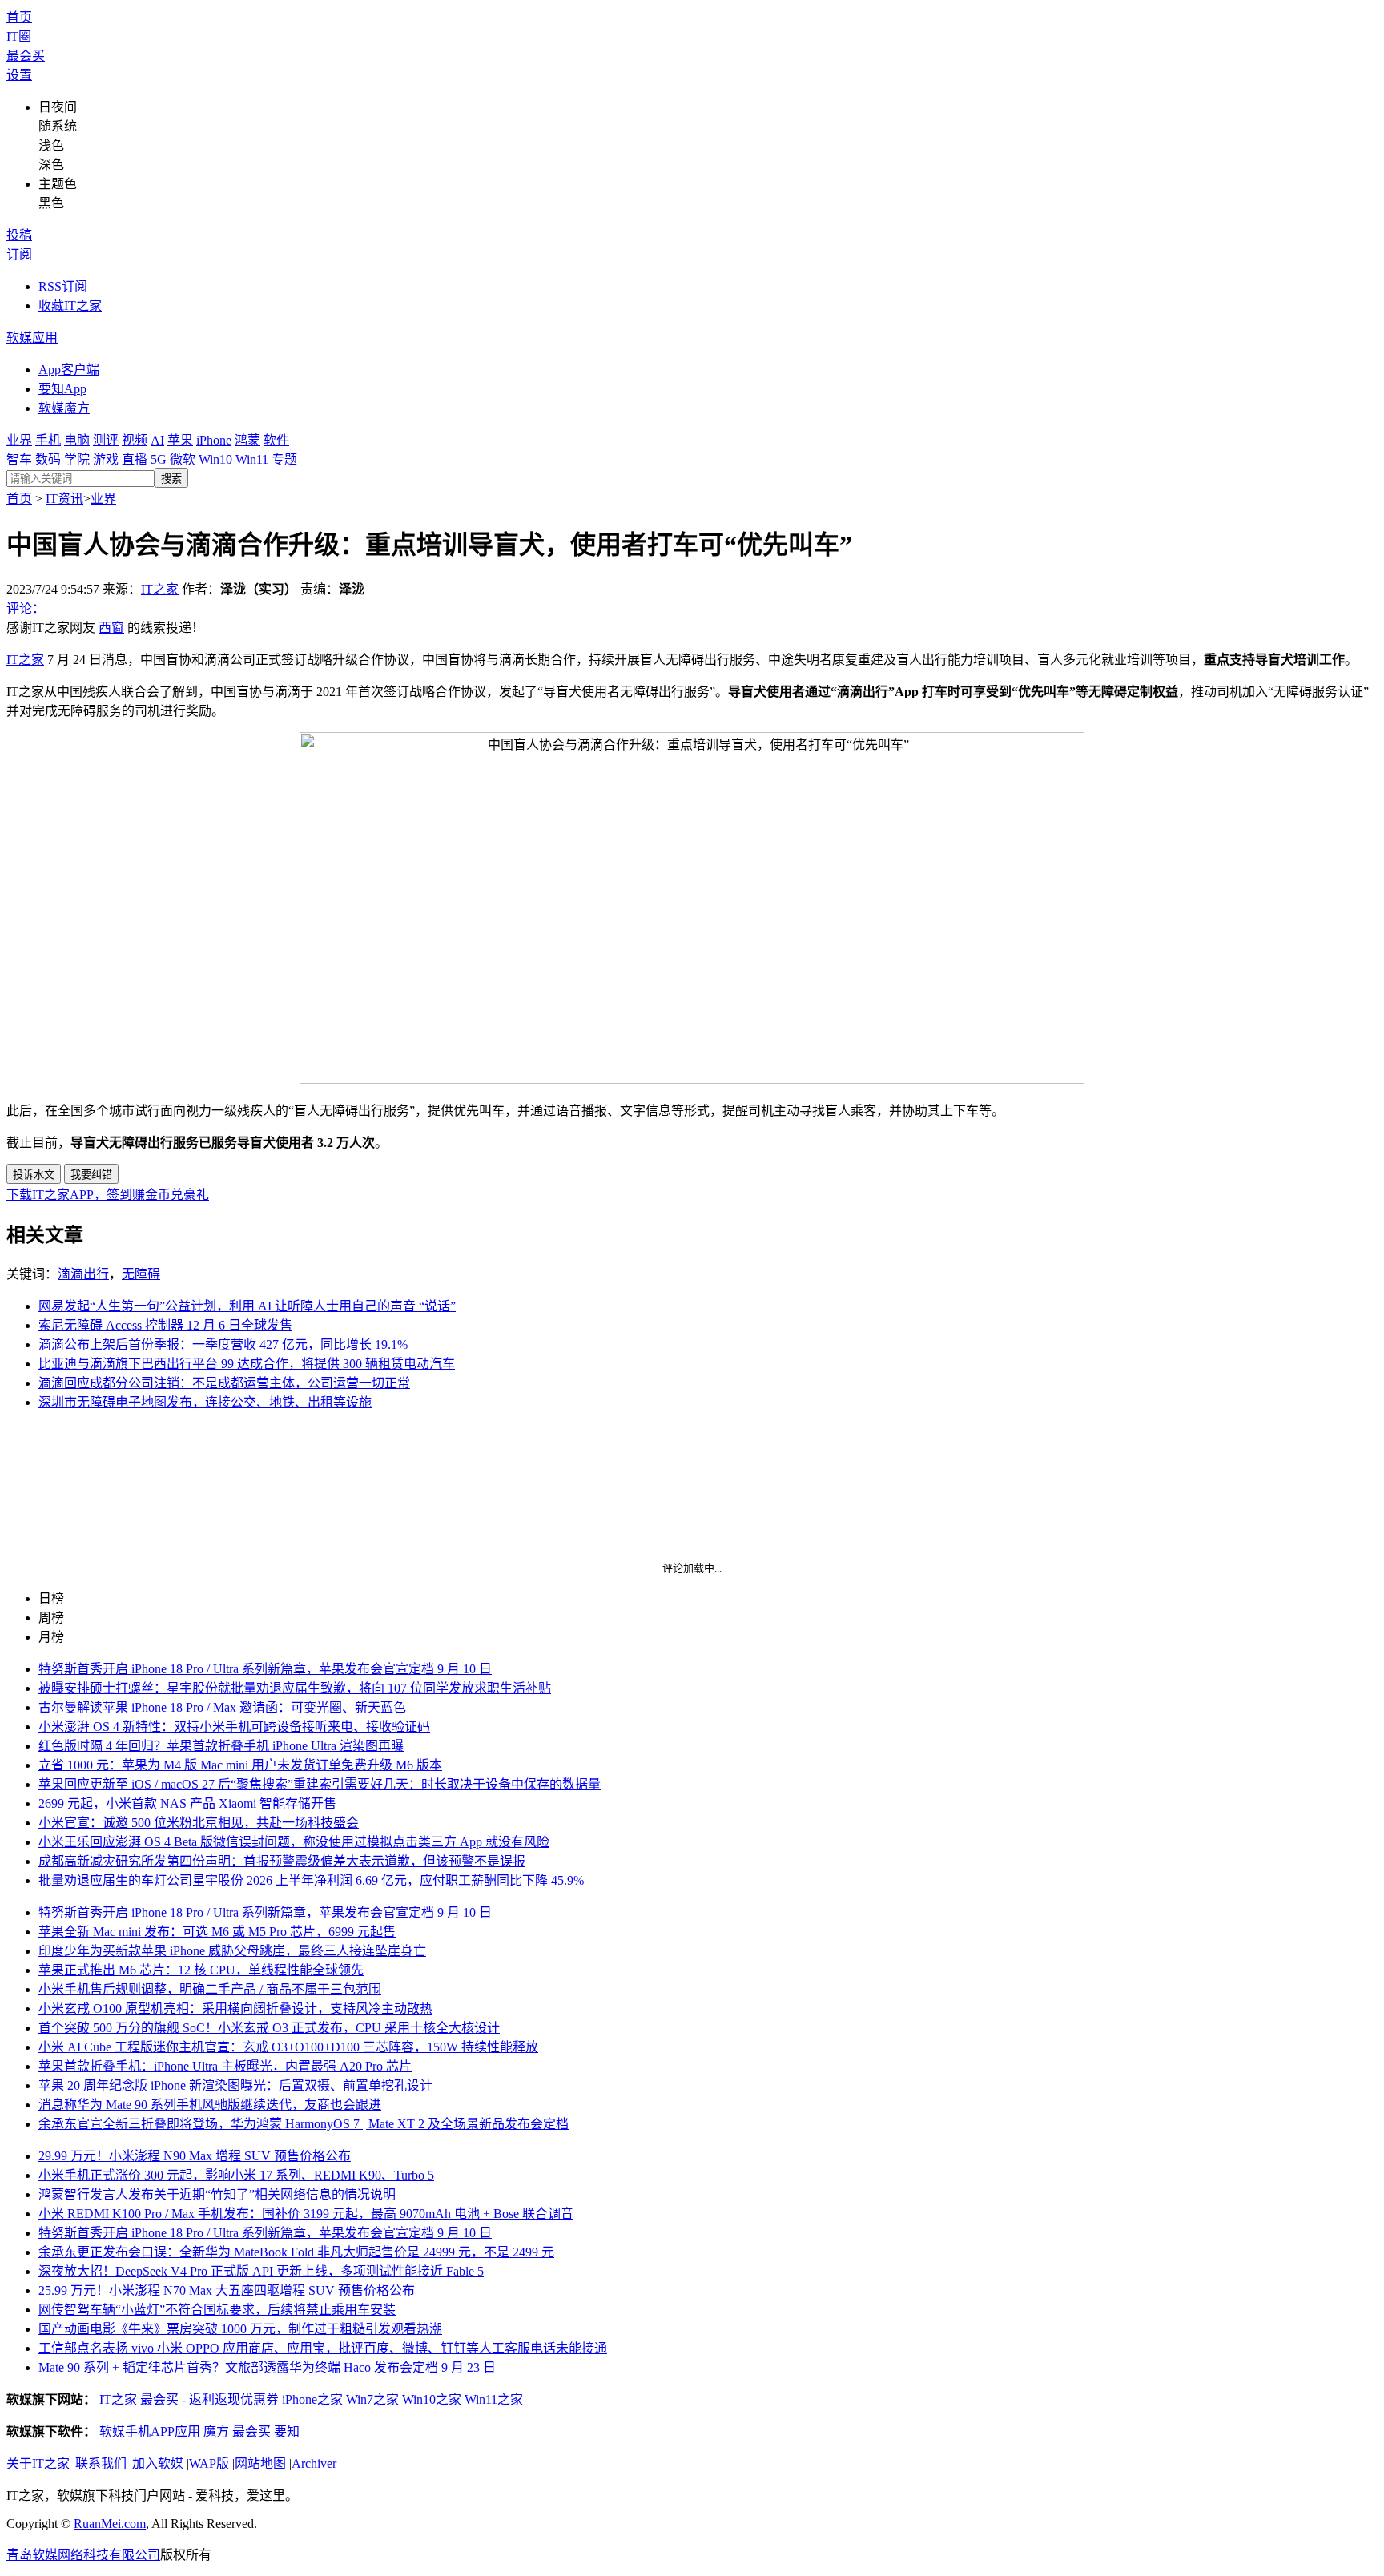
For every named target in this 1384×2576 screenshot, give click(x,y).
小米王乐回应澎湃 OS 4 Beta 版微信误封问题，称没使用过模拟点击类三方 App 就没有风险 (294, 1842)
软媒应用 (32, 338)
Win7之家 (372, 2399)
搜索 (171, 479)
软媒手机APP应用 (150, 2431)
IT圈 (19, 36)
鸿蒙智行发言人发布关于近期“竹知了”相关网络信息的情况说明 (217, 2194)
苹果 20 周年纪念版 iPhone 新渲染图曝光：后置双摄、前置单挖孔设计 (235, 2085)
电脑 (77, 440)
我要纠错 (91, 1175)
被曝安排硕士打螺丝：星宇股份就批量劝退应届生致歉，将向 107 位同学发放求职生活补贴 (295, 1688)
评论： (26, 608)
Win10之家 (432, 2399)
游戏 (106, 459)
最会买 (26, 56)
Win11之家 (494, 2399)
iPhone (214, 440)
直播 (135, 459)
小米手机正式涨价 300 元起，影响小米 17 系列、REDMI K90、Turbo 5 (236, 2175)
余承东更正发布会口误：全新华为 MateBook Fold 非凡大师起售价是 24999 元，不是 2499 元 (296, 2252)
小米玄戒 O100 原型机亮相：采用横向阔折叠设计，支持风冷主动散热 (235, 2008)
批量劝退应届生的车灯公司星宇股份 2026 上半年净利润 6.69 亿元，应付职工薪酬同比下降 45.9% (311, 1880)
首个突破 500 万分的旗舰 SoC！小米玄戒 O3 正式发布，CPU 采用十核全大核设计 (269, 2028)
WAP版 (209, 2463)
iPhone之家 (312, 2399)
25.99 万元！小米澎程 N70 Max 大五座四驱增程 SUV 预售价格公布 (227, 2290)
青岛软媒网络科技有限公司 (83, 2555)
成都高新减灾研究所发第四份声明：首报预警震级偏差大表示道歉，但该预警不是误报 (282, 1861)
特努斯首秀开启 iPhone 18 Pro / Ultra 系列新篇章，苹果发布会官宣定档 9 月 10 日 (265, 1669)
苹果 (180, 440)
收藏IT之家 (70, 306)
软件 (276, 440)
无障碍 (141, 1274)
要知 (287, 2431)
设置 (19, 75)
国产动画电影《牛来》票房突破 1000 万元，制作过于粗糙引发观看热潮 (240, 2329)
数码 (48, 459)
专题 (284, 459)
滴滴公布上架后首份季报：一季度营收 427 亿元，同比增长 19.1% (223, 1344)
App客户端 (69, 370)
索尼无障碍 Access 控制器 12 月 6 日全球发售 (165, 1325)
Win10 (215, 459)
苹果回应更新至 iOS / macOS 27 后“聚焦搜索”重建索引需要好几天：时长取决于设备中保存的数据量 (320, 1784)
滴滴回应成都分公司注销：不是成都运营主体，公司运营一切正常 (224, 1383)
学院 (77, 459)
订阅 (19, 254)
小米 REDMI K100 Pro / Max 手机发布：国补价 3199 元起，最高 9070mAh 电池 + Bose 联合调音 (306, 2214)
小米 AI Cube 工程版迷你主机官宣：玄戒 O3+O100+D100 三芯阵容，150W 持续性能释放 (288, 2047)
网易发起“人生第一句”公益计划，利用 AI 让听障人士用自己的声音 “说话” (247, 1306)
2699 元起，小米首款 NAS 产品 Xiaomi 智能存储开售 (187, 1803)
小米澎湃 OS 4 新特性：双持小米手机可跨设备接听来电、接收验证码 (234, 1727)
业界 (19, 440)
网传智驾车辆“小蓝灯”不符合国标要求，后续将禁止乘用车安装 (217, 2310)
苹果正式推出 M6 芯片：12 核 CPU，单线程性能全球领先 (201, 1970)
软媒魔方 (64, 408)
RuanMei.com (110, 2524)
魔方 (216, 2431)
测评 (106, 440)
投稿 (19, 235)
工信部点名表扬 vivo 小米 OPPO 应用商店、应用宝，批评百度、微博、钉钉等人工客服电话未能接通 (323, 2348)
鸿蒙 (247, 440)
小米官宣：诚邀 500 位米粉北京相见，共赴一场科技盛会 (199, 1823)
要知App (62, 389)
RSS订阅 (63, 286)
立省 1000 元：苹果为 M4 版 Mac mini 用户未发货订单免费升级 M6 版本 (240, 1765)
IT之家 (160, 589)
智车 (19, 459)
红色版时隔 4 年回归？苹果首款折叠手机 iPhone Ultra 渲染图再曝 (221, 1746)
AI (157, 440)
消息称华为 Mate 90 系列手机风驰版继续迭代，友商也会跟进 (210, 2105)
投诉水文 (34, 1175)
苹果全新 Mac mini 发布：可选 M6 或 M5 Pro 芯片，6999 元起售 (217, 1932)
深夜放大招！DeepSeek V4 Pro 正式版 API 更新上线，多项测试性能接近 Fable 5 (261, 2271)
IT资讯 (64, 499)
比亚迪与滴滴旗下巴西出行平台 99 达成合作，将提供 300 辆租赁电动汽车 (247, 1364)
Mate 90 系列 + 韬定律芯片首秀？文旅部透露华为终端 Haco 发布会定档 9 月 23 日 (267, 2367)
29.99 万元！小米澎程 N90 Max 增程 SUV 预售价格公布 (195, 2156)
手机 (48, 440)
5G (159, 459)
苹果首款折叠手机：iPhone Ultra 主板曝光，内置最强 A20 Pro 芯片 (225, 2066)
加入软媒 (158, 2463)
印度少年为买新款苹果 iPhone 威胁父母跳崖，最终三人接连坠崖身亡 (232, 1951)
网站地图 (260, 2463)
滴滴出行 (83, 1274)
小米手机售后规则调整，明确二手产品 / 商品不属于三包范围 (210, 1989)
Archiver (314, 2463)
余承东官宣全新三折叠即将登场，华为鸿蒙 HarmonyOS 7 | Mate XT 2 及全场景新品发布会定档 (304, 2124)
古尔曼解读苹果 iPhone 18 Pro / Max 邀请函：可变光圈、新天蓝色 (222, 1707)
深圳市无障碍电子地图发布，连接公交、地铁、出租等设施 (205, 1402)
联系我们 (101, 2463)
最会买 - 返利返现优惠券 (209, 2399)
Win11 (252, 459)
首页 (19, 17)
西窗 (111, 628)
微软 (183, 459)
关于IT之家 (38, 2463)
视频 (135, 440)
